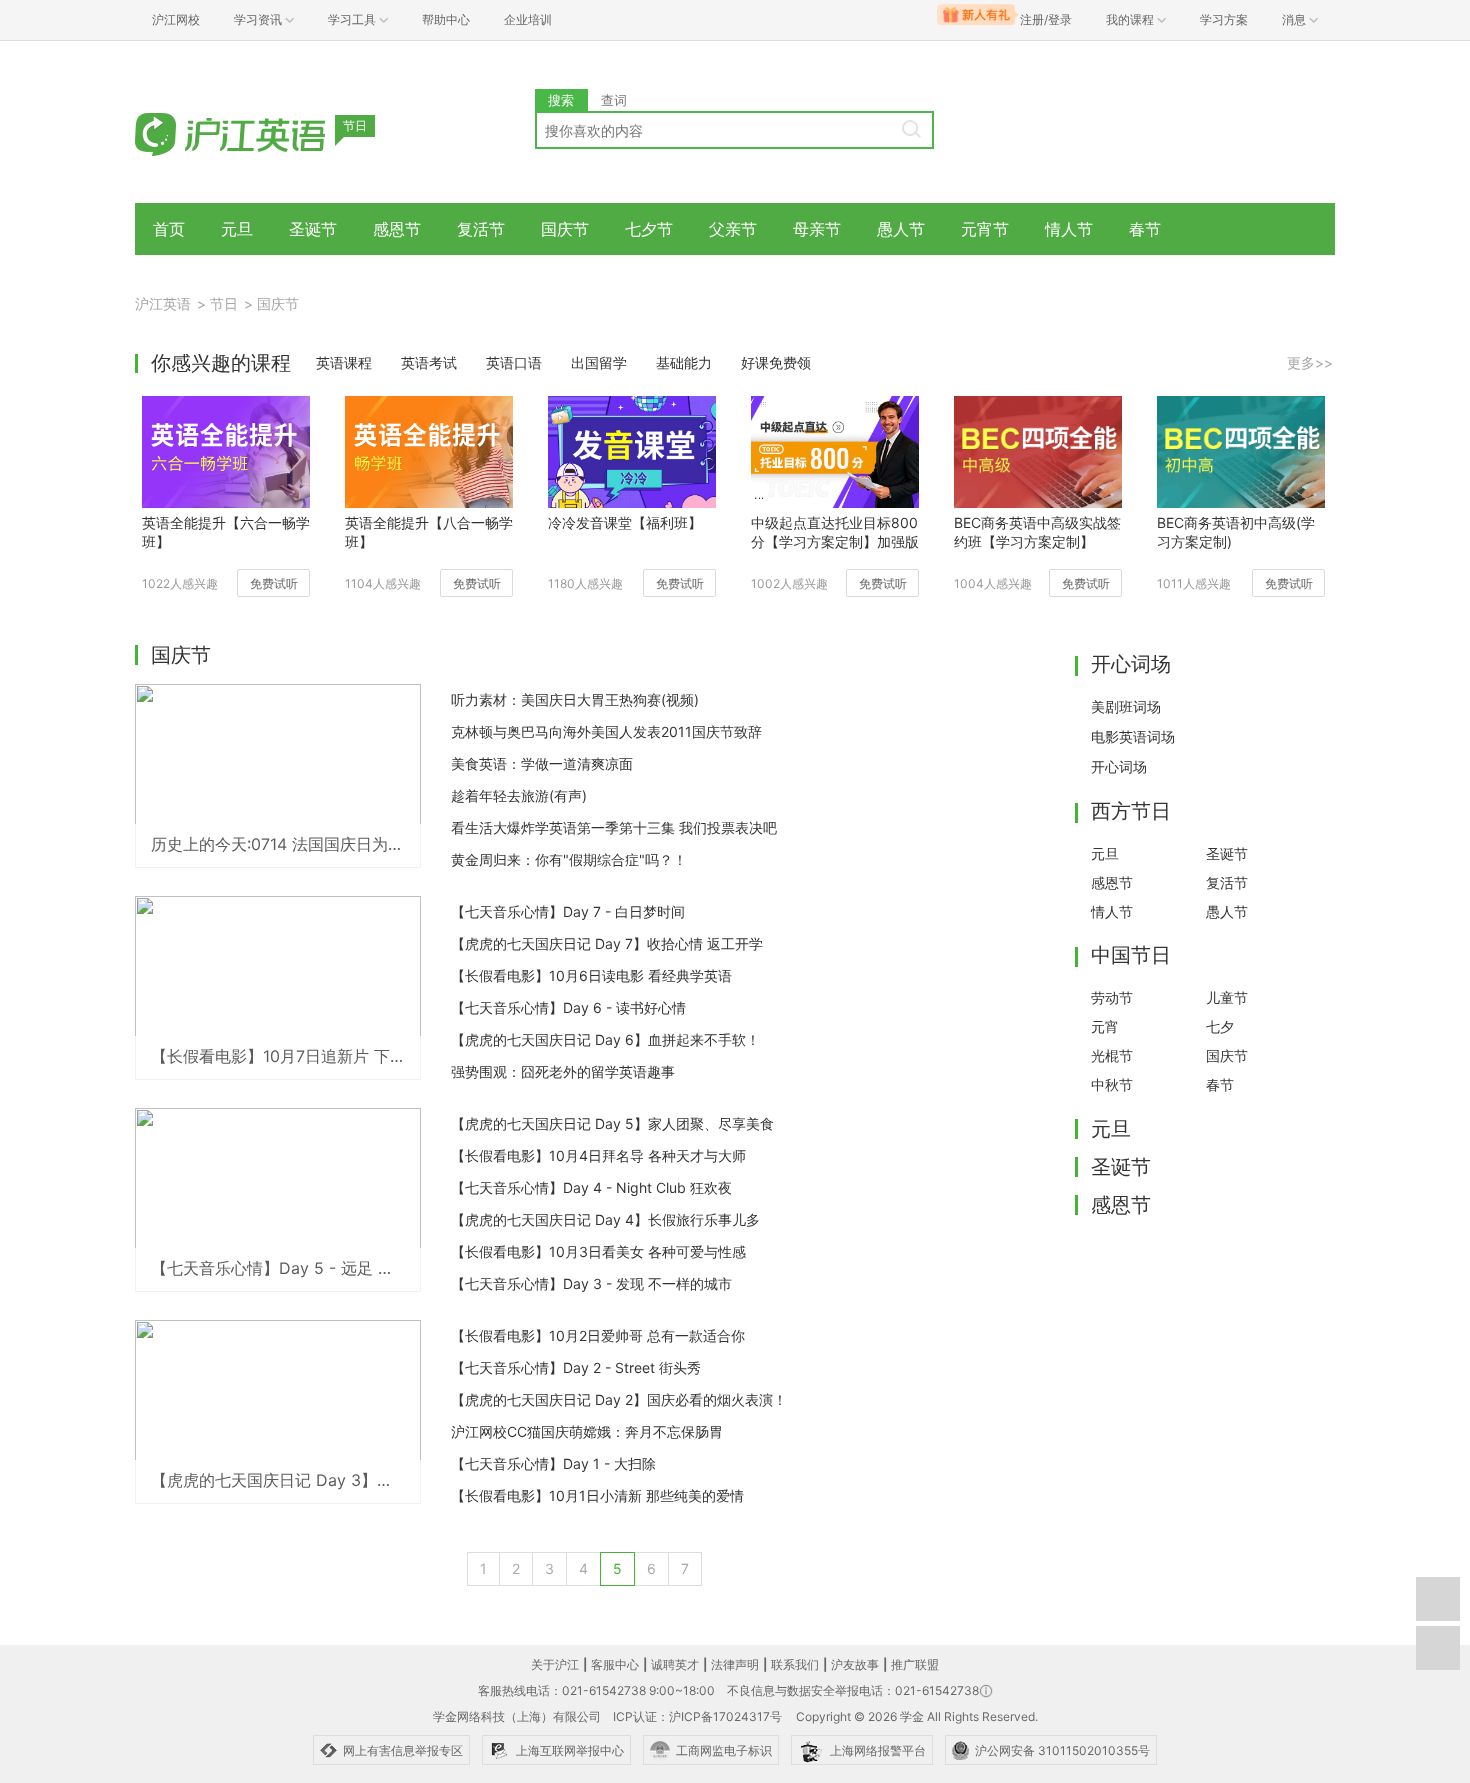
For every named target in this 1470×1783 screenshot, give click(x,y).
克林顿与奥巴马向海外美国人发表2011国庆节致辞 (606, 731)
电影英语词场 (1133, 736)
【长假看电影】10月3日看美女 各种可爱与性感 (598, 1251)
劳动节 (1112, 997)
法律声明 (735, 1664)
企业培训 (528, 19)
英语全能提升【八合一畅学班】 (429, 532)
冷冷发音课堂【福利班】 (625, 522)
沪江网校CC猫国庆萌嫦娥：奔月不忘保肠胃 (587, 1431)
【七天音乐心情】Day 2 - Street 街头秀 (576, 1367)
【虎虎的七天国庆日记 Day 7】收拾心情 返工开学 (607, 943)
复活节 (481, 229)
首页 (169, 229)
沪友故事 (855, 1664)
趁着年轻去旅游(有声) (519, 795)
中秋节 (1112, 1084)
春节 (1145, 229)
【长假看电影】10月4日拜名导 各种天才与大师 (598, 1155)
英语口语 (514, 362)
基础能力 (684, 362)
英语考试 (429, 362)
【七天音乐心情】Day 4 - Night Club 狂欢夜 (591, 1187)
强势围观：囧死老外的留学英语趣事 (563, 1071)
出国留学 (599, 362)
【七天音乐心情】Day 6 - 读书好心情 (568, 1007)
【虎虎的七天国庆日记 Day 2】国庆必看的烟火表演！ (619, 1399)
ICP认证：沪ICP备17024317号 (697, 1716)
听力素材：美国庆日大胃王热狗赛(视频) (575, 699)
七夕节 (649, 229)
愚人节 (901, 229)
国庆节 (565, 229)
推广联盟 (915, 1664)
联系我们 (795, 1664)
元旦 (237, 229)
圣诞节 (313, 229)
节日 (224, 303)
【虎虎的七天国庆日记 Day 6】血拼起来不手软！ (605, 1039)
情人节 (1069, 229)
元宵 (1105, 1026)
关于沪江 (555, 1664)
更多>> (1310, 362)
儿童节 (1227, 997)
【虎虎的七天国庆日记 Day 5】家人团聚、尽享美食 (612, 1123)
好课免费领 (776, 362)
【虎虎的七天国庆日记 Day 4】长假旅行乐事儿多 (605, 1219)
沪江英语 (163, 303)
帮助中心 (446, 19)
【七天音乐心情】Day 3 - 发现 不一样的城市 (591, 1283)
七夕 (1220, 1026)
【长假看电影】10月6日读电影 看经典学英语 (591, 975)
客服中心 (615, 1664)
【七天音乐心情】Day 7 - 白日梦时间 (568, 911)
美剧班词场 (1126, 706)
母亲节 (817, 229)
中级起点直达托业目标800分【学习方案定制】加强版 (835, 532)
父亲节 (733, 229)
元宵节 (985, 229)
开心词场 (1119, 766)
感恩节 (397, 229)
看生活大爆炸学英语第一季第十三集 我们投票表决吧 (614, 827)
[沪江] (260, 132)
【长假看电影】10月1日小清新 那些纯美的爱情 (597, 1495)
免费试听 (274, 583)
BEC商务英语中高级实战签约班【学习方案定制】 (1037, 532)
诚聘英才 (675, 1664)
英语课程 (344, 362)
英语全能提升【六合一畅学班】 (226, 532)
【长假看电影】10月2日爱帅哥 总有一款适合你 (598, 1335)
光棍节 (1112, 1055)
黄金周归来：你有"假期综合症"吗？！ (569, 859)
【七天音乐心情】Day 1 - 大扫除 (553, 1463)
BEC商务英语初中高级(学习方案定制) (1236, 532)
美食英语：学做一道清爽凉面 (542, 763)
